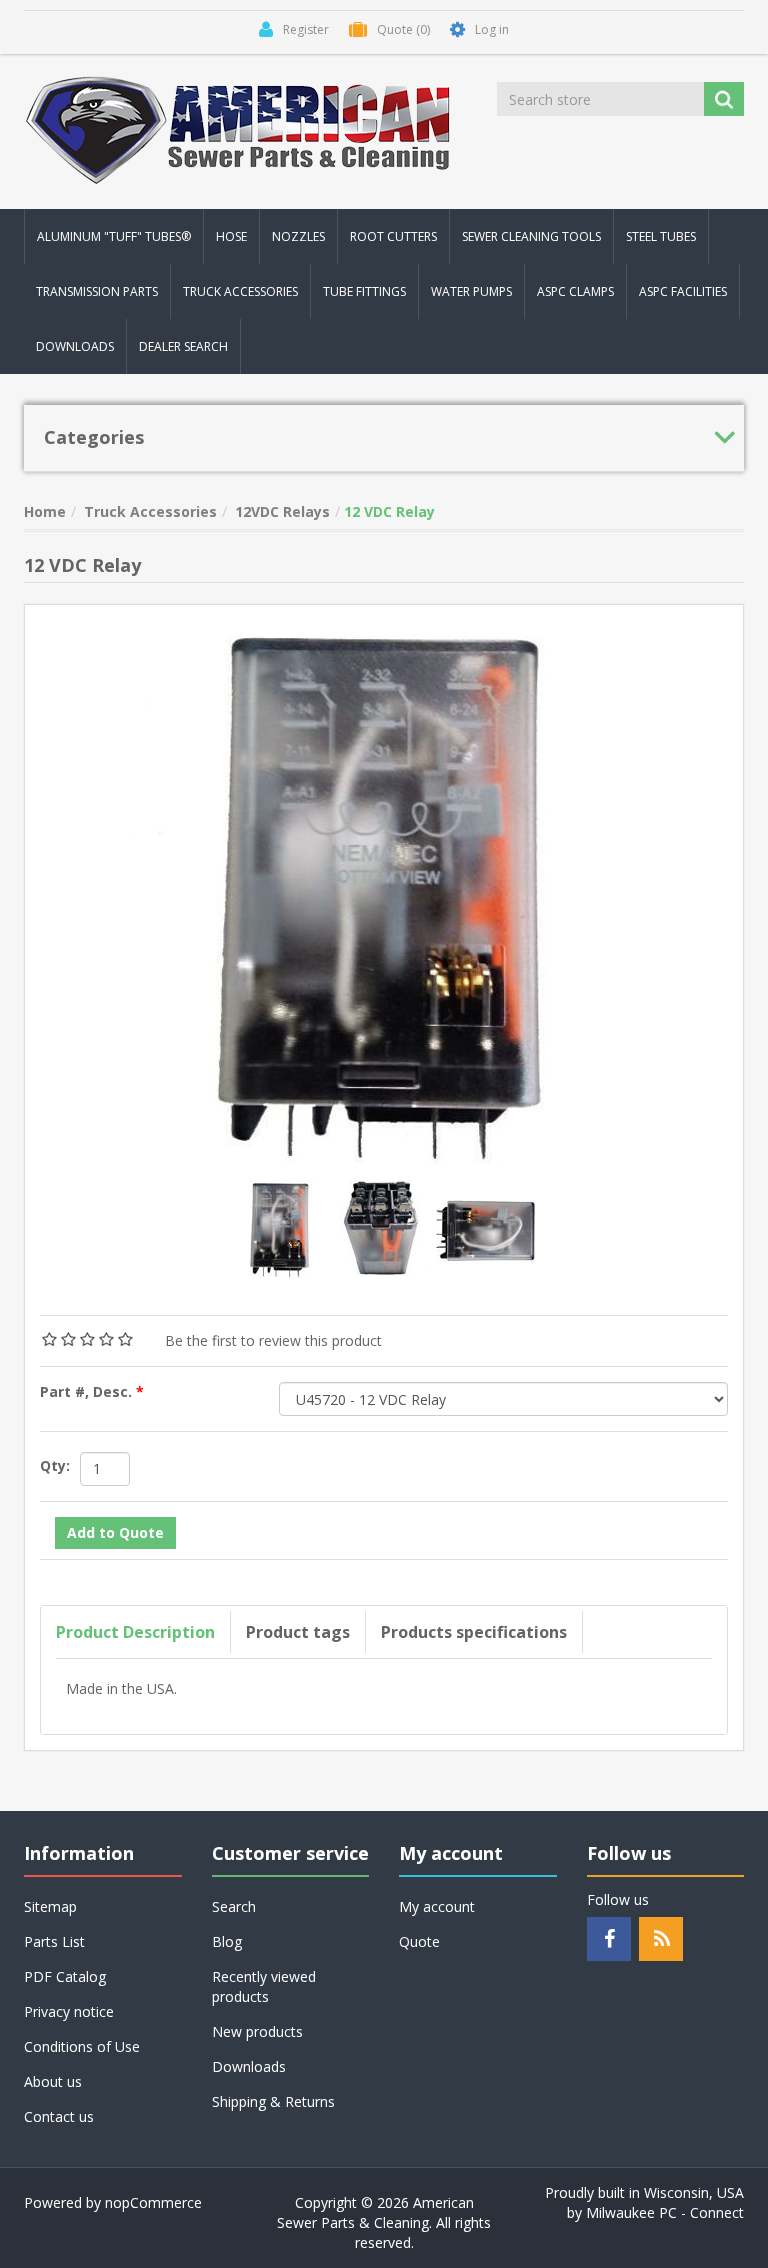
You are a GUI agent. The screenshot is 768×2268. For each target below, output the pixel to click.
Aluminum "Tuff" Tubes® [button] (114, 236)
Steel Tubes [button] (661, 236)
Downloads (75, 346)
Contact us (59, 2116)
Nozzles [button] (298, 236)
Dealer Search (183, 346)
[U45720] (282, 1227)
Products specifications (474, 1632)
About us (53, 2081)
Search (234, 1906)
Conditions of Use (82, 2046)
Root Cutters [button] (393, 236)
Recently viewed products (264, 1986)
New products (257, 2031)
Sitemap (50, 1906)
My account (437, 1906)
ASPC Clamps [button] (575, 291)
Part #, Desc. (88, 1391)
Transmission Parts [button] (97, 291)
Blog (227, 1941)
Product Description (135, 1632)
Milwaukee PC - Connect (665, 2212)
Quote (419, 1941)
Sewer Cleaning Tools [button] (531, 236)
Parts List (54, 1941)
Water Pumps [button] (471, 291)
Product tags (298, 1632)
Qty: (55, 1465)
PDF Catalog (65, 1976)
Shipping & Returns (273, 2101)
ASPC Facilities (683, 291)
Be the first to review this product (273, 1340)
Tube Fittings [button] (364, 291)
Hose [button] (231, 236)
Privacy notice (69, 2011)
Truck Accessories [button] (240, 291)
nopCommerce (153, 2202)
